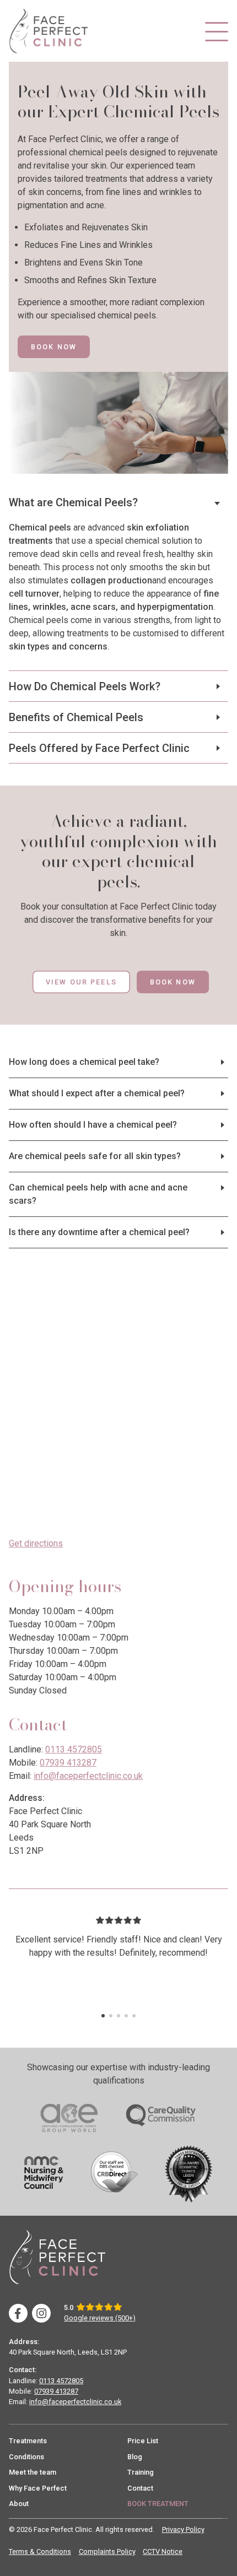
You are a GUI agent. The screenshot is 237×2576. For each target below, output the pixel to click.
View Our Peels (81, 982)
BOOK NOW (54, 347)
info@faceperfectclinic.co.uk (88, 1776)
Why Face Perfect (38, 2488)
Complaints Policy (107, 2551)
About (19, 2504)
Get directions (36, 1543)
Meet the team (33, 2472)
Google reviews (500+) (100, 2318)
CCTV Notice (163, 2551)
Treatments (28, 2441)
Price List (143, 2441)
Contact (140, 2488)
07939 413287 (68, 1763)
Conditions (26, 2457)
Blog (135, 2457)
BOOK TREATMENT (158, 2504)
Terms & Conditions (40, 2551)
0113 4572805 (74, 1749)
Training (141, 2472)
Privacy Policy (183, 2529)
